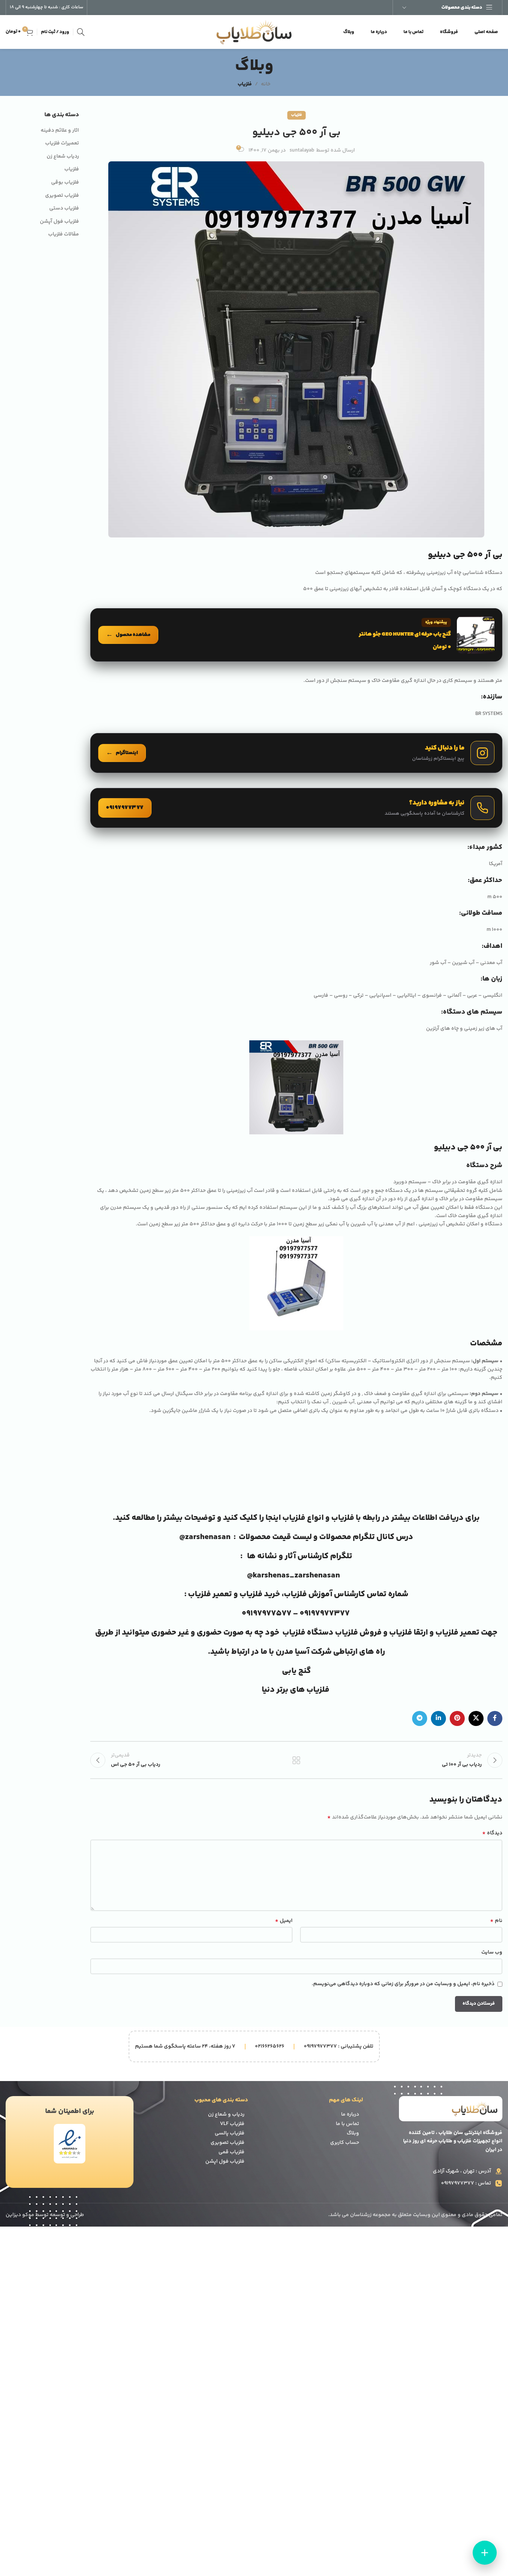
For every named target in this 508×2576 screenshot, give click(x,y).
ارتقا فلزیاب (409, 1633)
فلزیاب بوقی (65, 183)
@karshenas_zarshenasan (293, 1576)
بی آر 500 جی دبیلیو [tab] (468, 1147)
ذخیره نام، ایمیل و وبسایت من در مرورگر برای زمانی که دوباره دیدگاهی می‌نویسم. (403, 1984)
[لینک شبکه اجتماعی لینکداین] (438, 1718)
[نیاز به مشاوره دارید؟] (296, 808)
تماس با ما (347, 2124)
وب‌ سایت (492, 1952)
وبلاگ (353, 2133)
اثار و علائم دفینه (60, 131)
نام (496, 1921)
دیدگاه (492, 1833)
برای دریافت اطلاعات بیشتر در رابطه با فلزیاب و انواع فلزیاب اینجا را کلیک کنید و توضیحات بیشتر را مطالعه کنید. (296, 1518)
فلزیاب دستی (64, 209)
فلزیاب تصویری (62, 196)
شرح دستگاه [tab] (484, 1166)
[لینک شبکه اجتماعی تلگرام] (420, 1718)
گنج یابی (296, 1671)
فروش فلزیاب (358, 1633)
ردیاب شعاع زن (63, 157)
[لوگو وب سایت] (254, 32)
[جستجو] (81, 32)
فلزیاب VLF (232, 2124)
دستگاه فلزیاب (308, 1633)
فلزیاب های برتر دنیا (296, 1690)
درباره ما (350, 2115)
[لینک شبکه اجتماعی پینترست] (457, 1718)
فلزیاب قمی (231, 2152)
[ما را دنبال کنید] (296, 753)
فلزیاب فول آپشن (59, 222)
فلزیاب (245, 84)
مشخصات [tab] (486, 1343)
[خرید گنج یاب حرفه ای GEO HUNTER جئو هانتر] (296, 635)
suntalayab (302, 150)
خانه (266, 84)
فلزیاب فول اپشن (225, 2162)
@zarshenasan (205, 1537)
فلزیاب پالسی (230, 2133)
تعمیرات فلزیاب (62, 144)
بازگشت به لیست (296, 1760)
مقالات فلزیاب (64, 235)
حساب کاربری (345, 2143)
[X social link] (476, 1718)
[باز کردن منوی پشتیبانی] (485, 2553)
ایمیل (284, 1921)
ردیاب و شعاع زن (226, 2115)
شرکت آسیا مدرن (304, 1652)
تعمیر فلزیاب (211, 1594)
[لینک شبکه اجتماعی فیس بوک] (495, 1718)
